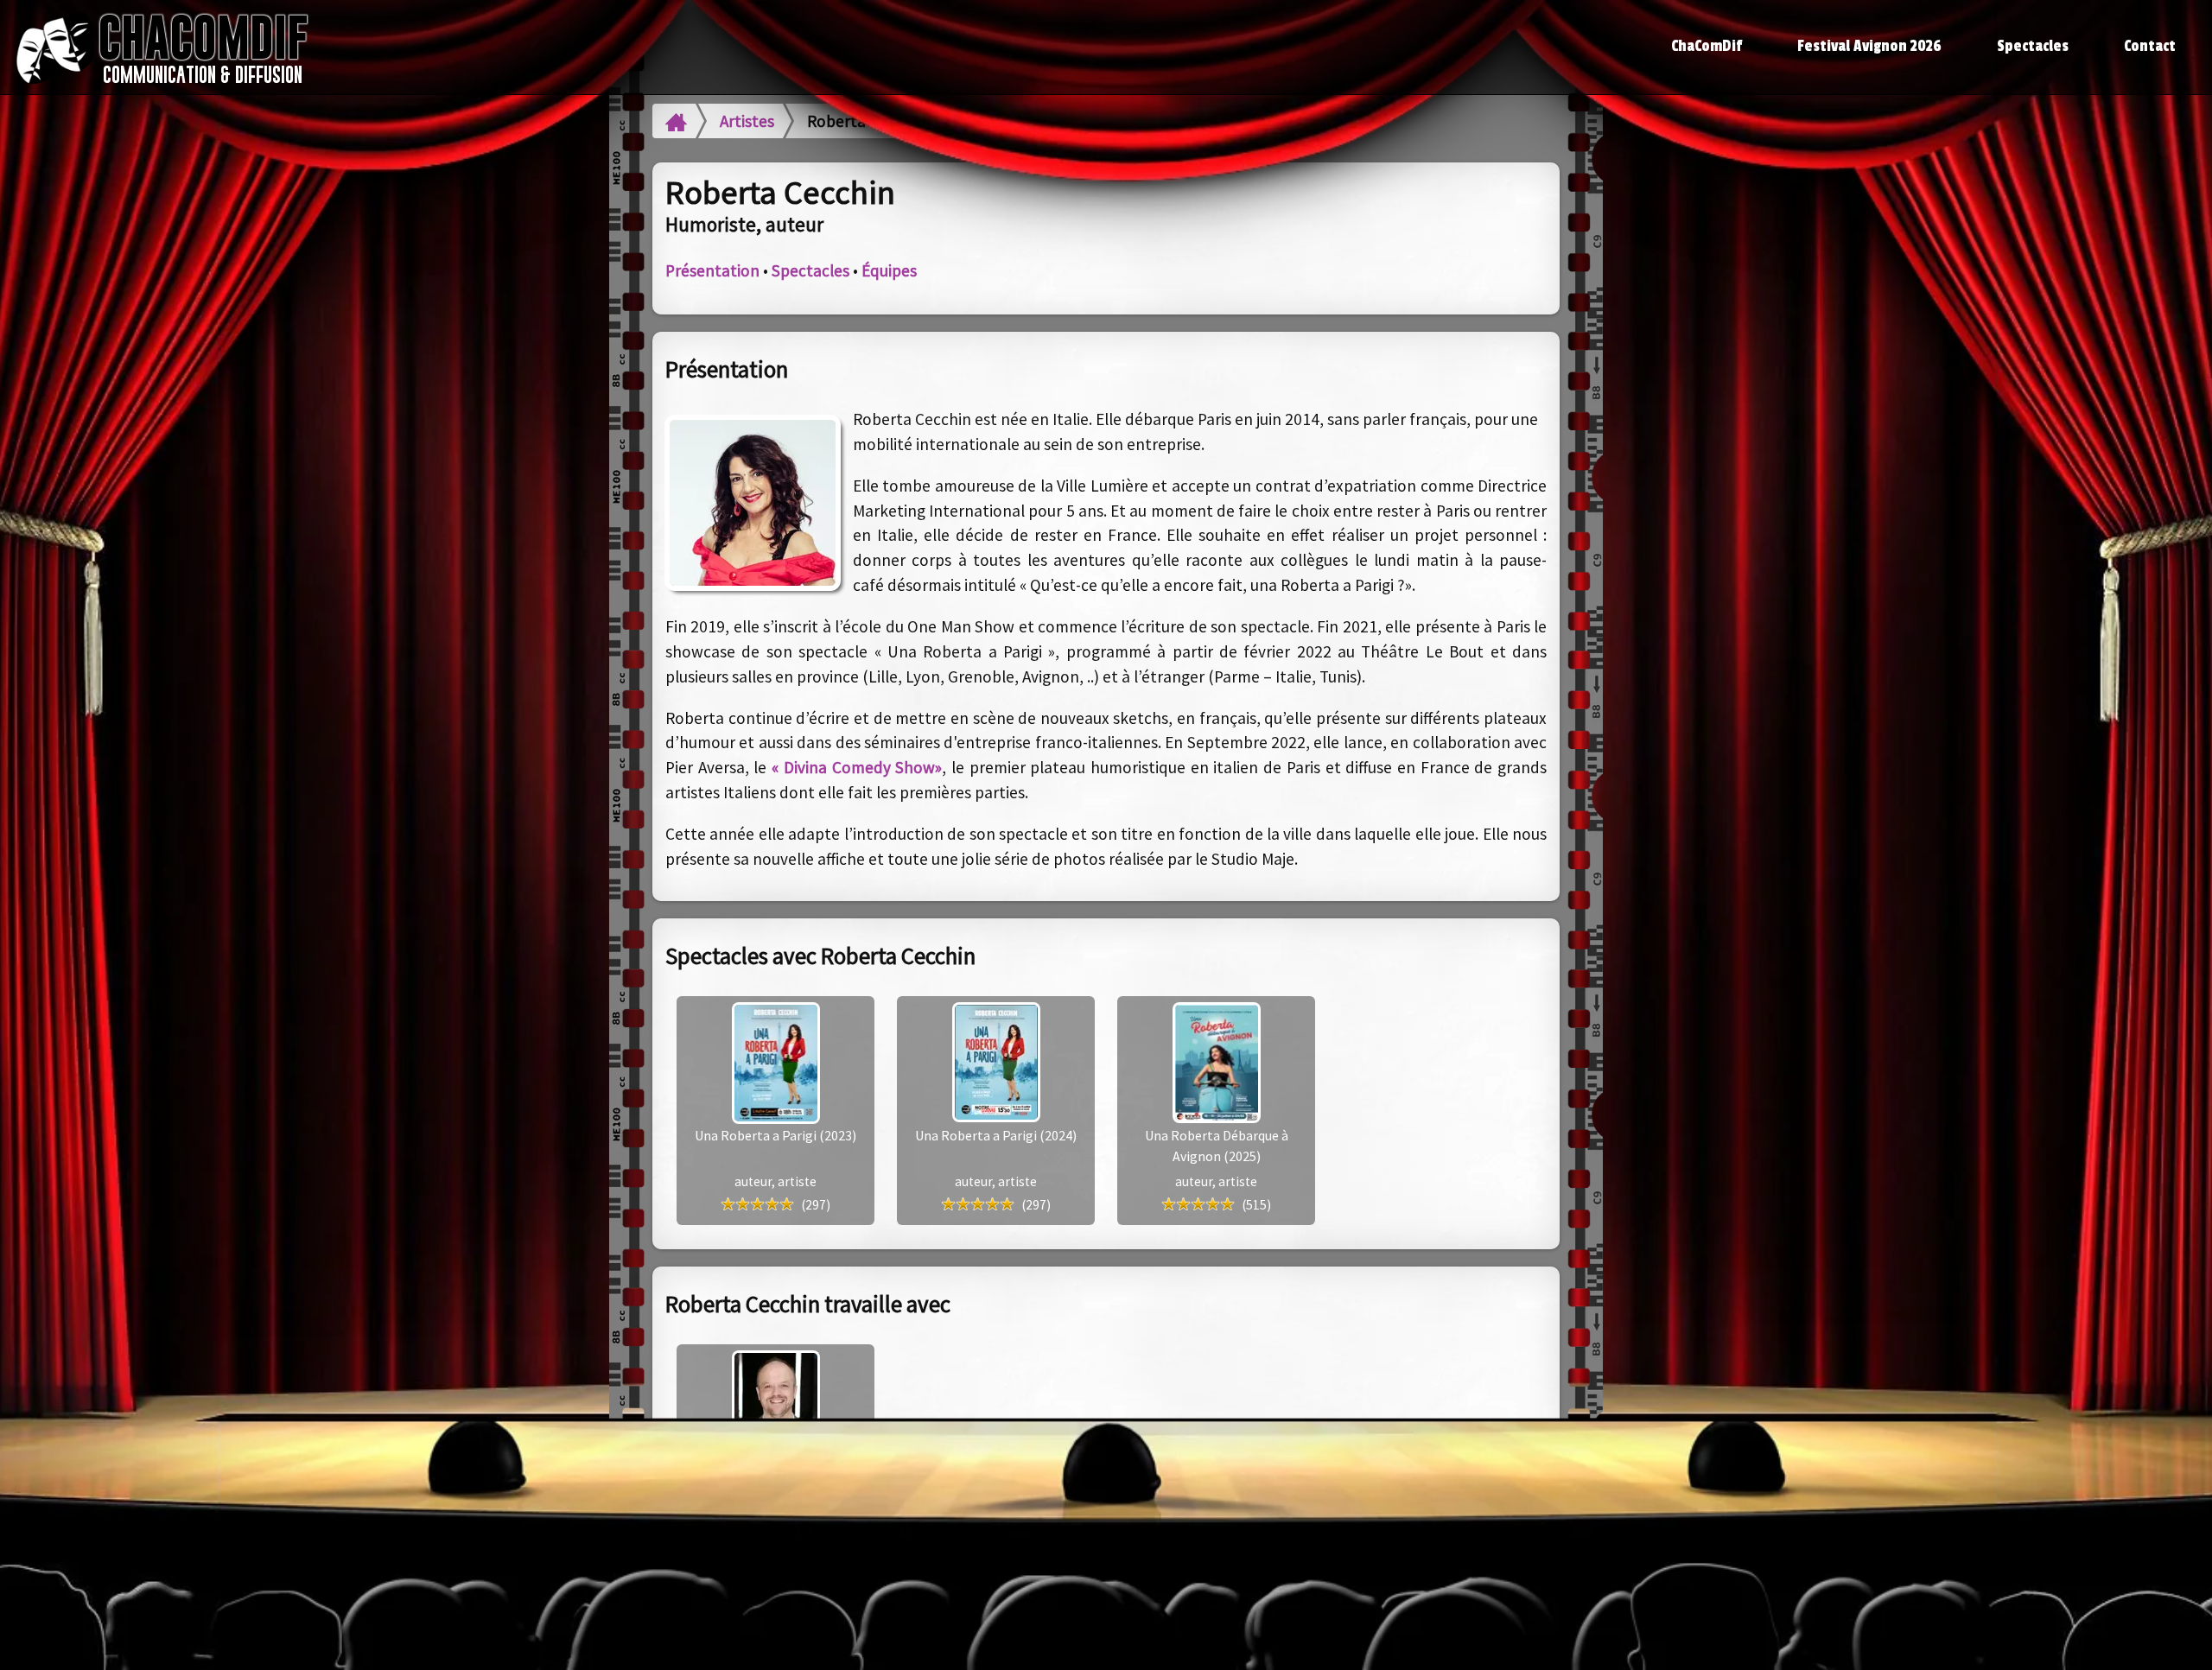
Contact (2150, 46)
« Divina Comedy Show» (857, 767)
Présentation (712, 270)
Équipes (889, 270)
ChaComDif (1707, 46)
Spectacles (2033, 46)
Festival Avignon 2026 (1869, 46)
